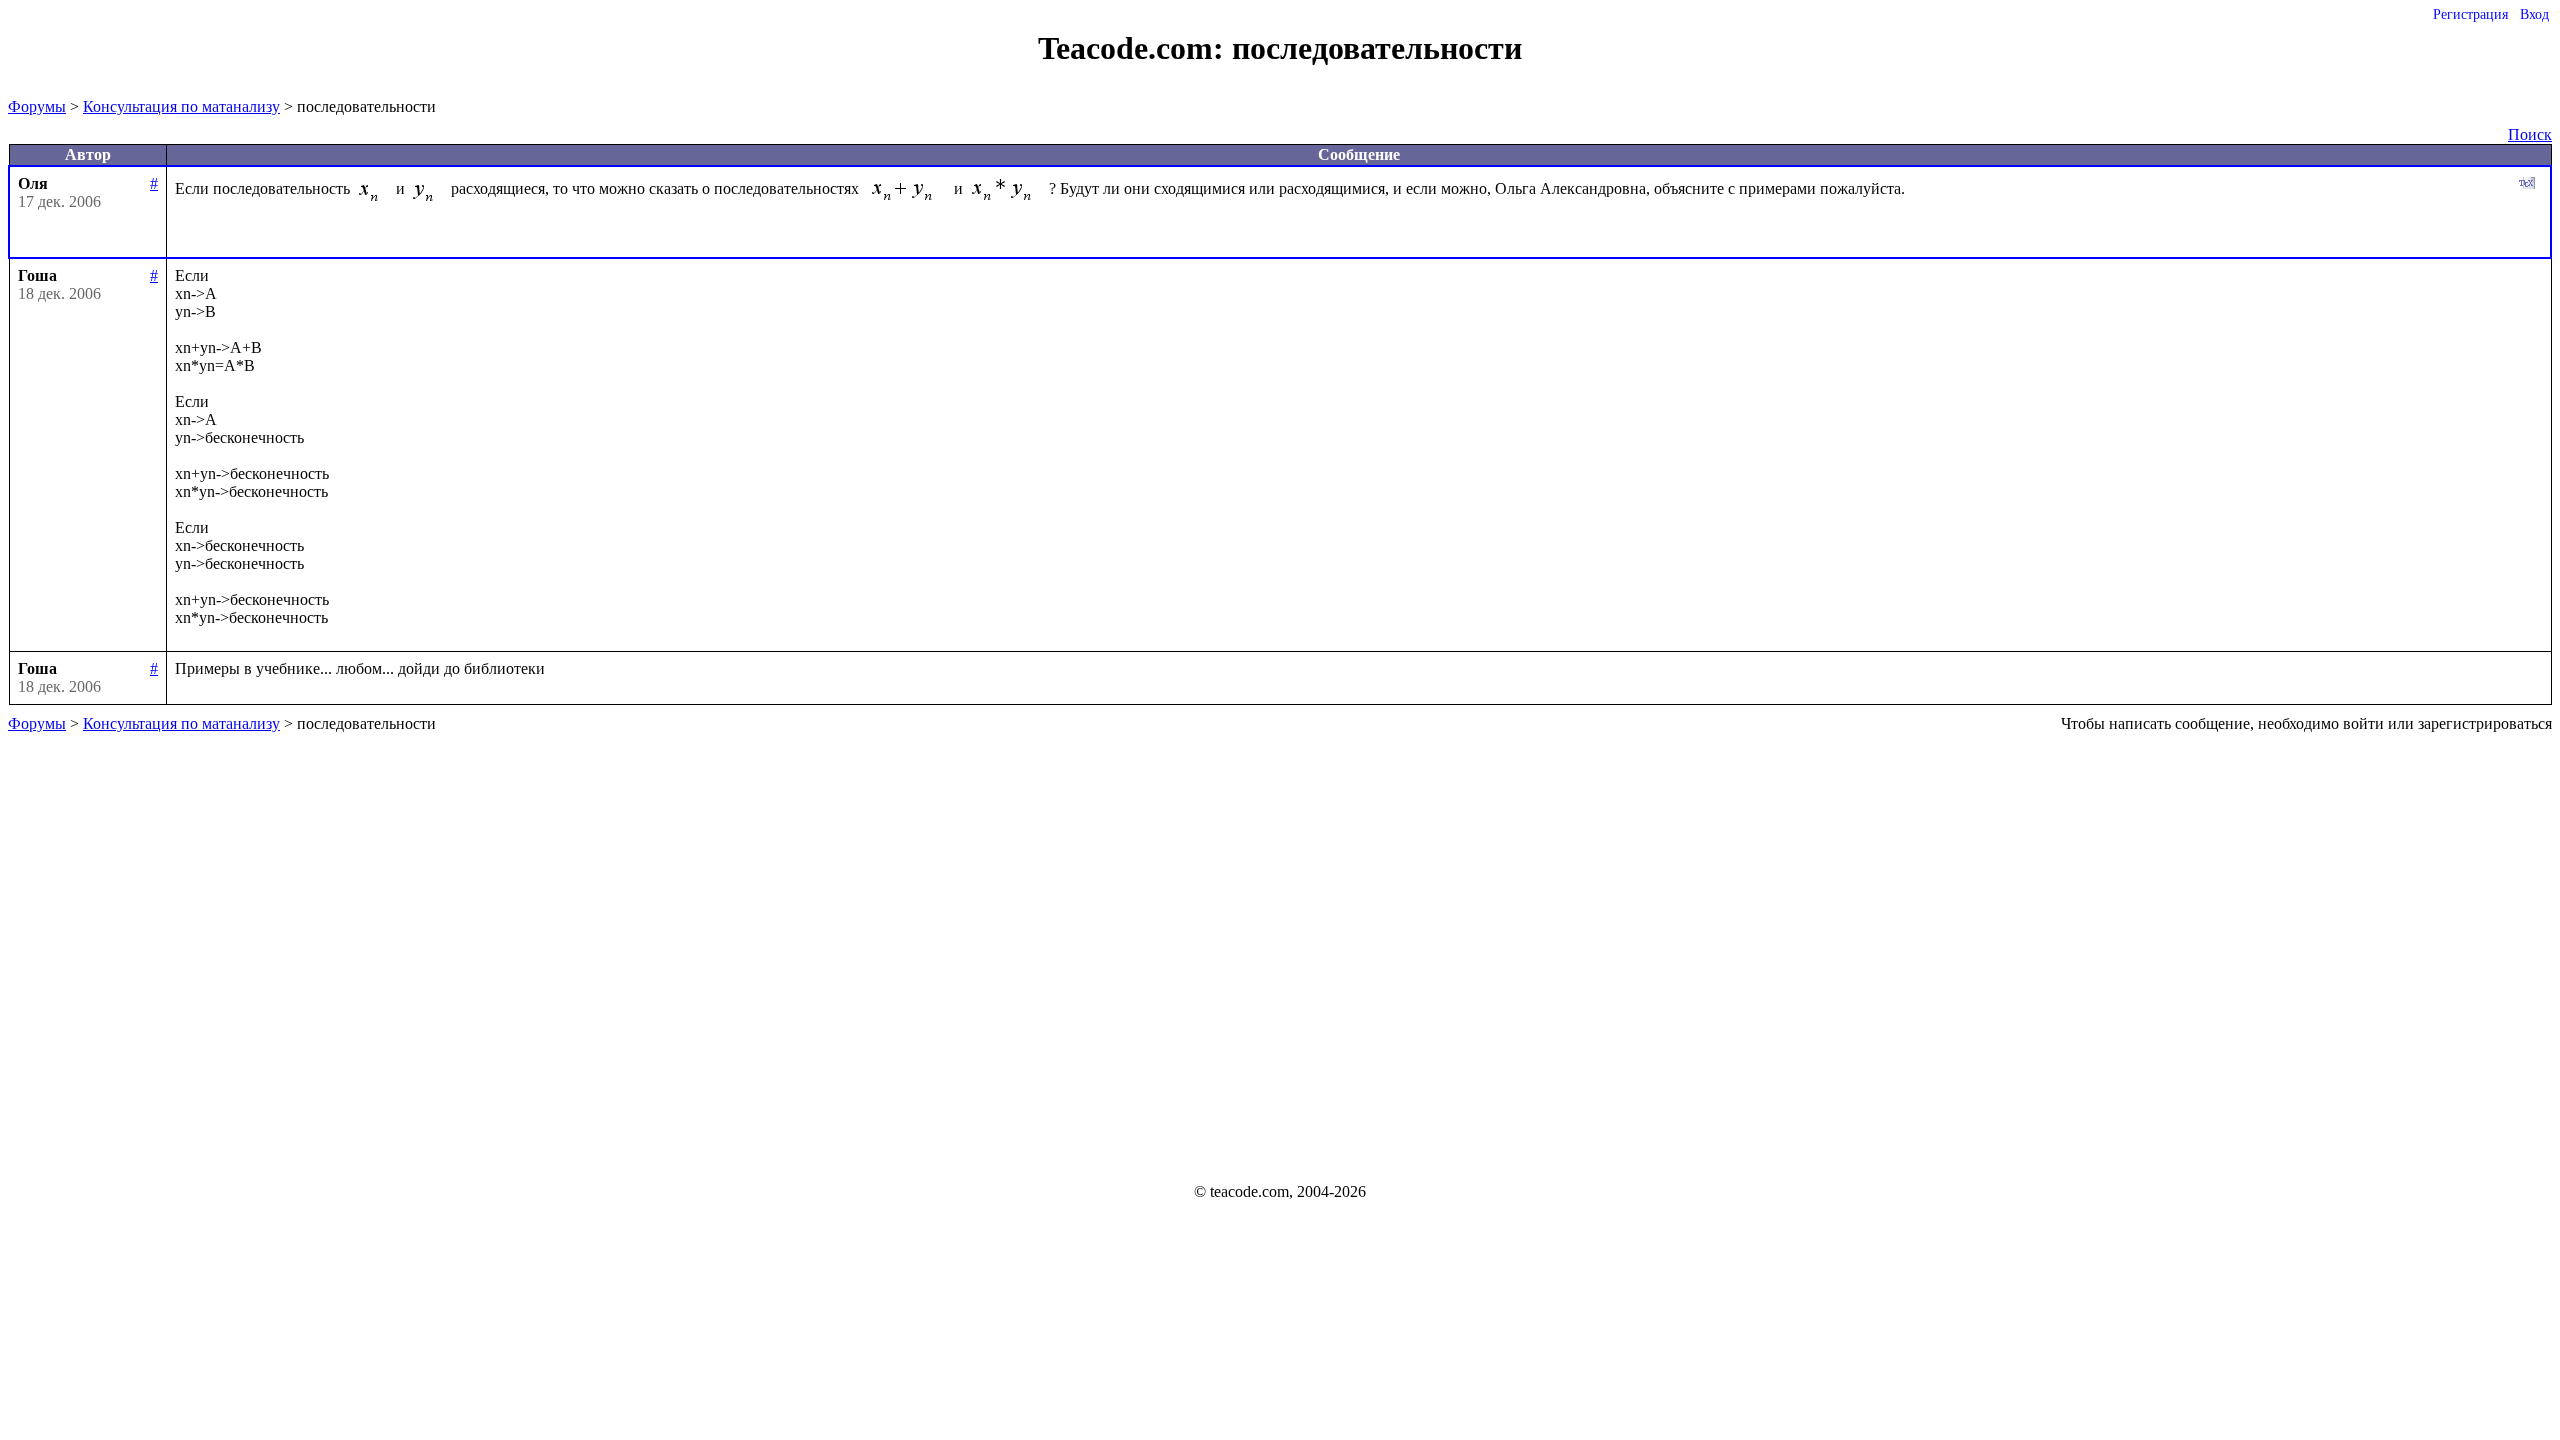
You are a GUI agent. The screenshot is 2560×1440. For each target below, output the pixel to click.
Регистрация (2470, 14)
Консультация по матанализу (181, 106)
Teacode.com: (1135, 48)
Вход (2534, 14)
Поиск (2530, 134)
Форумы (37, 106)
